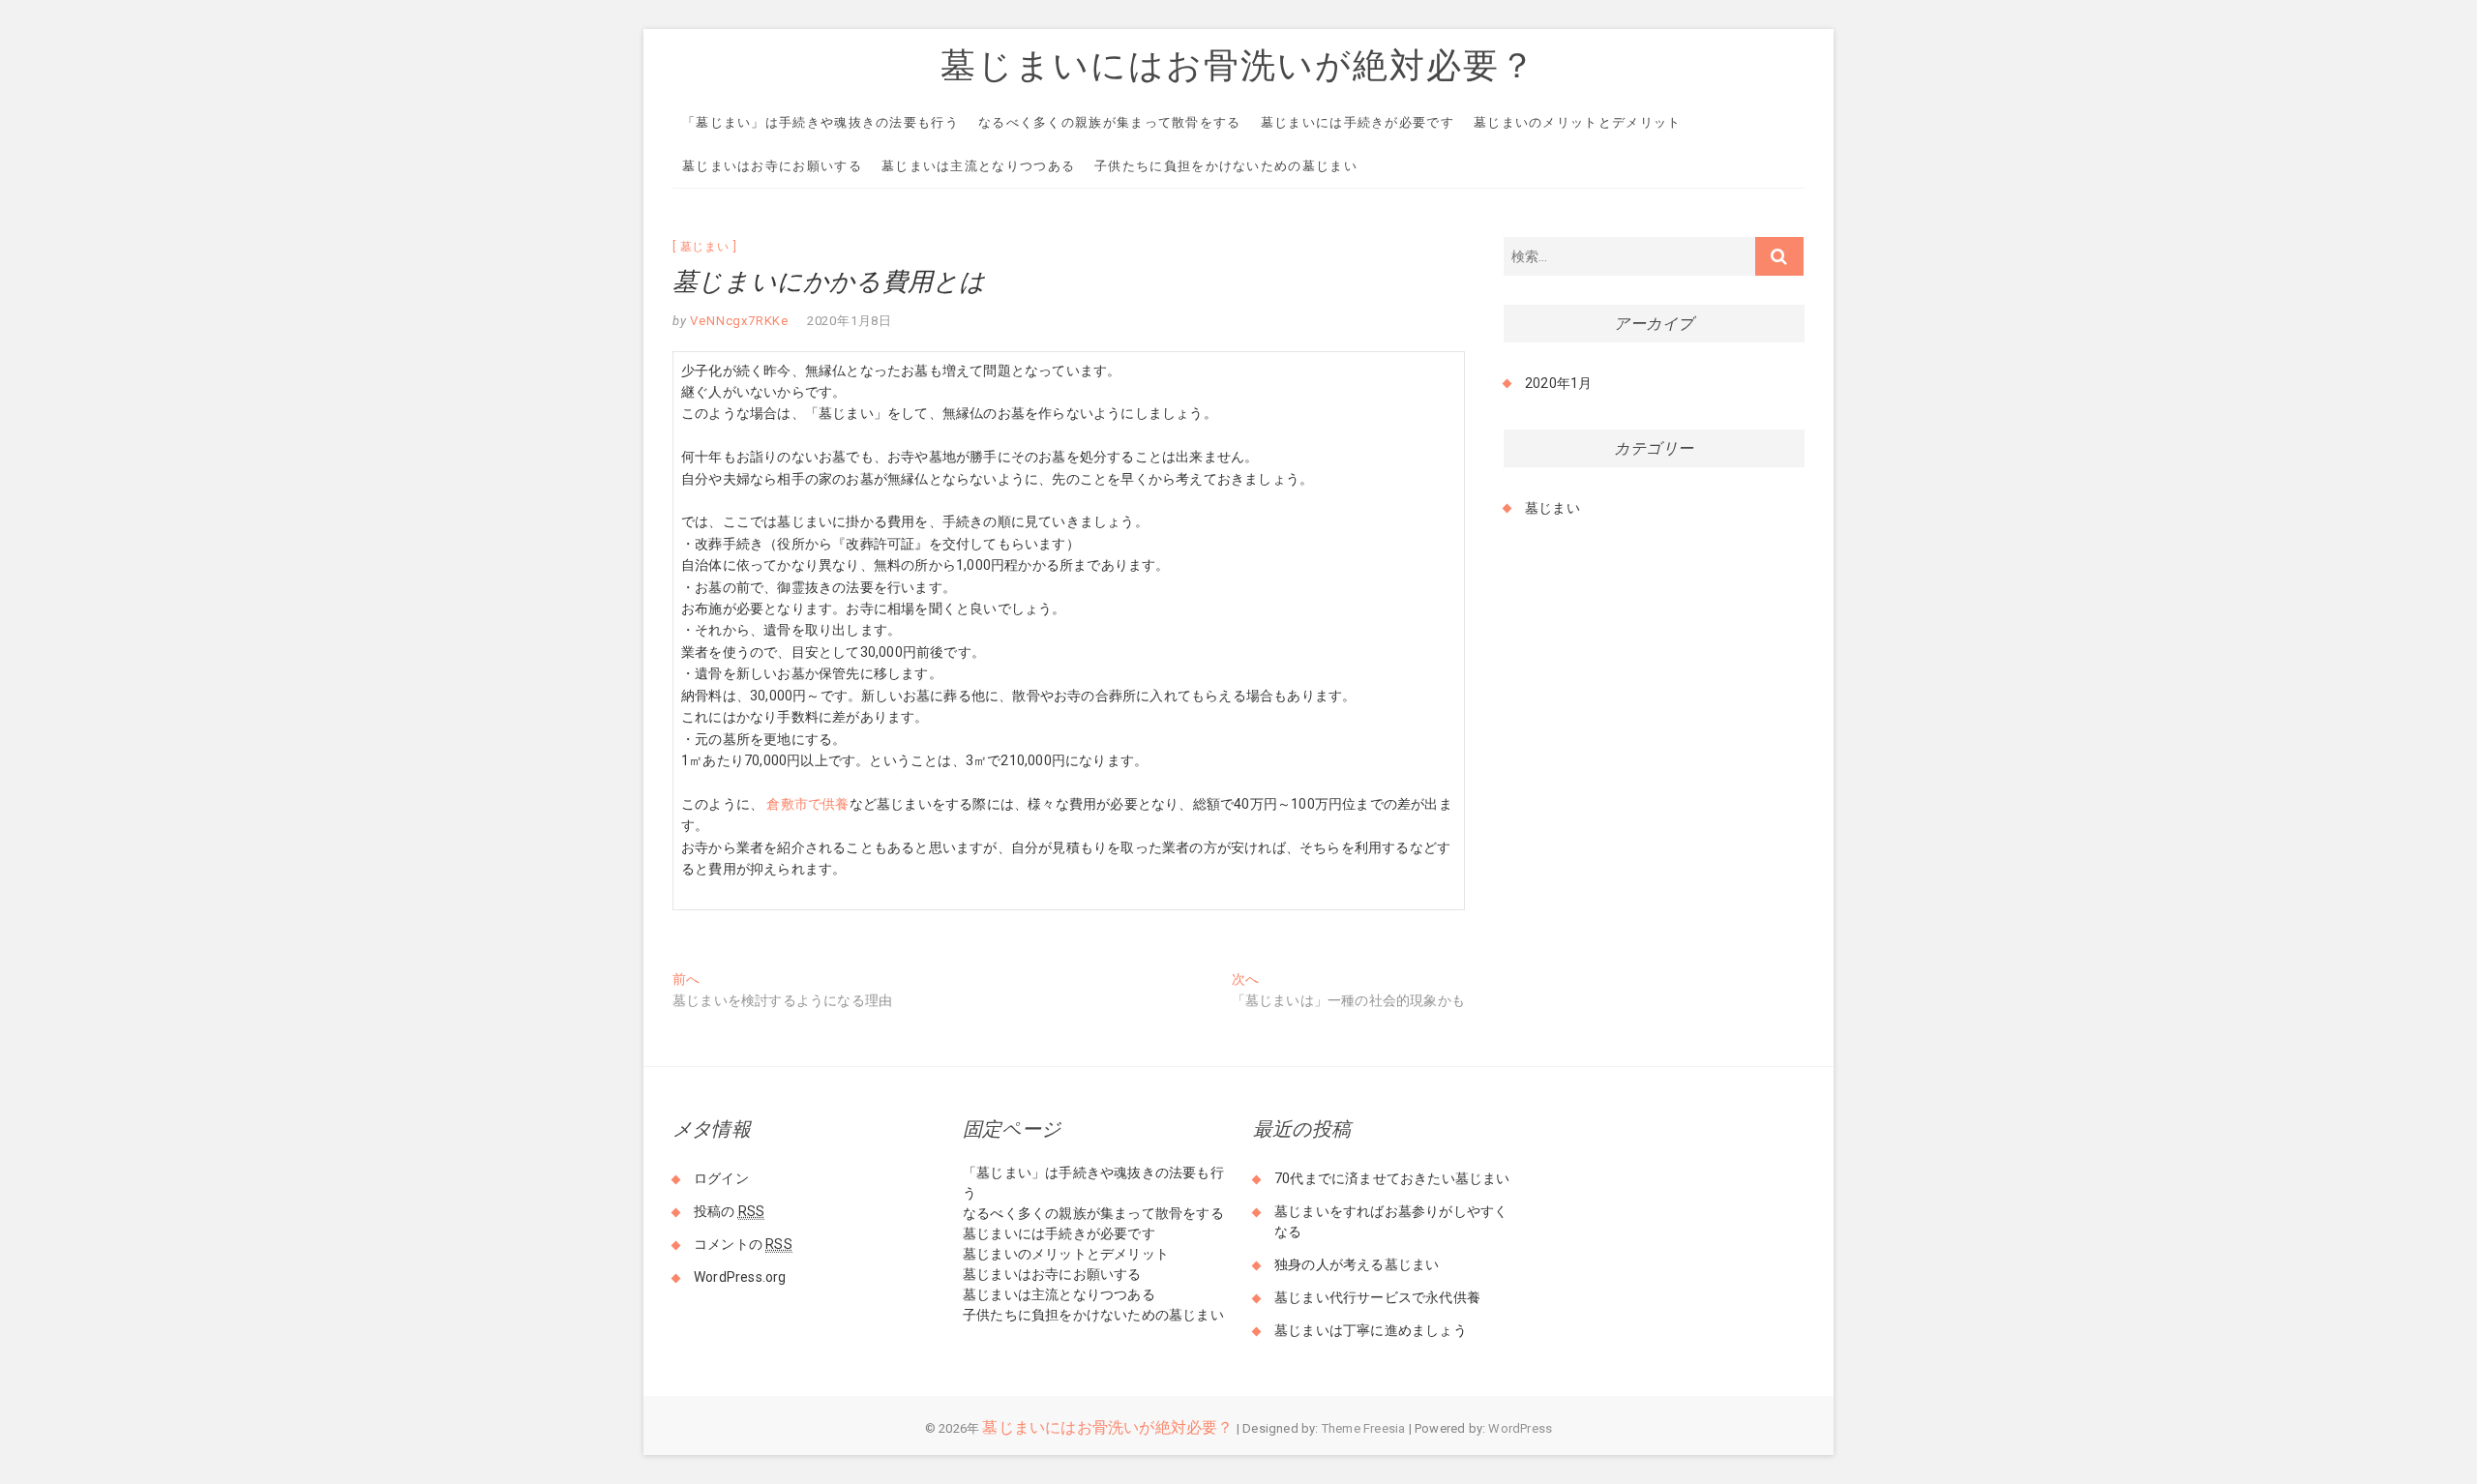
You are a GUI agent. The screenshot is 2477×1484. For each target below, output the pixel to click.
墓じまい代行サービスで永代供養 (1377, 1297)
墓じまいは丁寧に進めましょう (1371, 1330)
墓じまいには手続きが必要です (1358, 122)
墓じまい (705, 247)
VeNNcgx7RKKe (738, 321)
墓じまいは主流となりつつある (978, 166)
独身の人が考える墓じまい (1357, 1264)
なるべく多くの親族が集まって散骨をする (1110, 122)
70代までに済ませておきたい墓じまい (1392, 1178)
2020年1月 (1558, 383)
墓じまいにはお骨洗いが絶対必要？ (1238, 65)
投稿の (729, 1211)
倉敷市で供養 (807, 804)
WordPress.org (740, 1277)
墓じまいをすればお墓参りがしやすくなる (1391, 1221)
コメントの (743, 1244)
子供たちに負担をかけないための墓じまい (1226, 166)
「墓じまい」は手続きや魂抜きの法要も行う (821, 122)
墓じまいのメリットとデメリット (1578, 122)
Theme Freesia (1364, 1428)
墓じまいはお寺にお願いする (772, 166)
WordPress (1520, 1428)
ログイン (721, 1178)
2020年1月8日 (850, 321)
